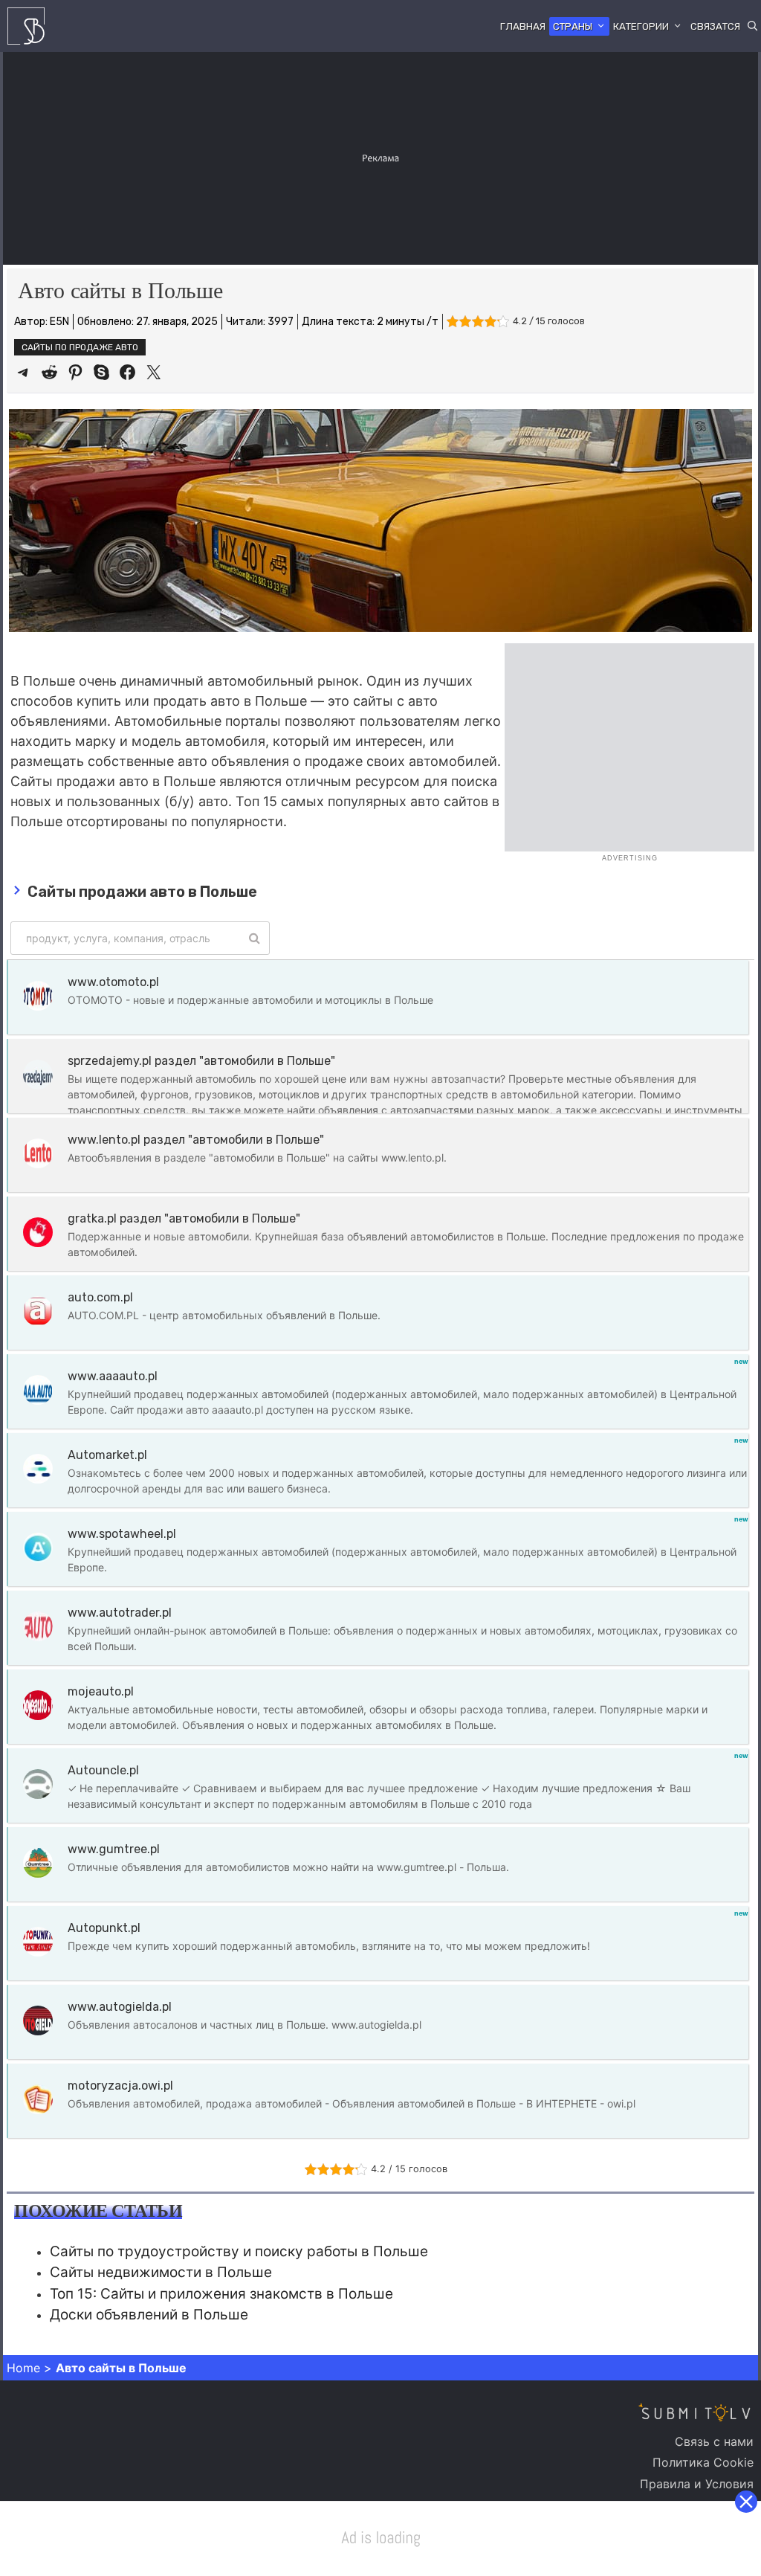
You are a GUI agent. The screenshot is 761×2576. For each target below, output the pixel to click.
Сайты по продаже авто (80, 347)
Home (23, 2368)
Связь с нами (714, 2441)
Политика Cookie (703, 2462)
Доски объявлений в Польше (149, 2315)
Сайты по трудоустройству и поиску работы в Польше (239, 2251)
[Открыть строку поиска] (752, 26)
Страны (573, 26)
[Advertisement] (382, 156)
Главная (523, 26)
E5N (59, 322)
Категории (641, 26)
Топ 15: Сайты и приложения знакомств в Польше (221, 2294)
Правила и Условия (697, 2484)
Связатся (715, 26)
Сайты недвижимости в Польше (161, 2272)
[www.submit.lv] (30, 26)
